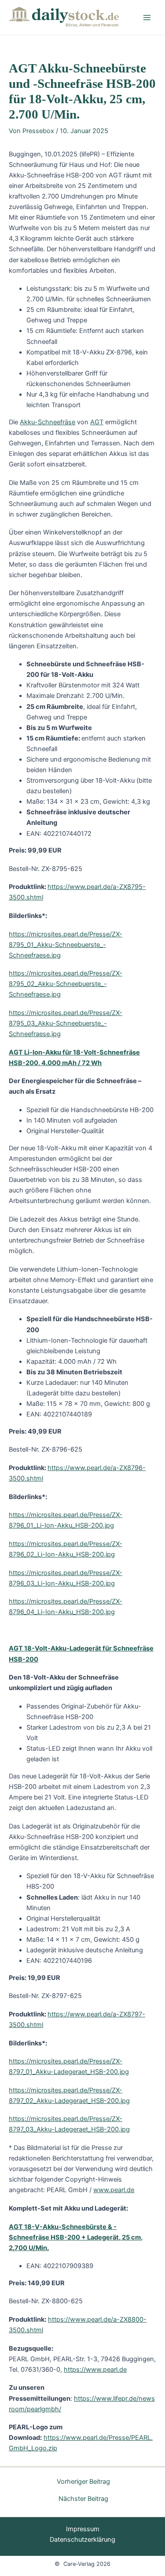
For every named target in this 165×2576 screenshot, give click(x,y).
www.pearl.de (114, 2190)
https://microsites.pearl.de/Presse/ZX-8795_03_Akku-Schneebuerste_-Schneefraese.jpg (66, 1023)
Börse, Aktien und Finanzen (92, 25)
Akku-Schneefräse (48, 422)
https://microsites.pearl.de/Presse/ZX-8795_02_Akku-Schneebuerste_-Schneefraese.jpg (66, 984)
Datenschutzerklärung (82, 2540)
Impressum (83, 2529)
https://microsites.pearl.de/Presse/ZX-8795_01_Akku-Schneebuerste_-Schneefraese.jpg (66, 945)
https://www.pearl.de (95, 2370)
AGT (97, 422)
